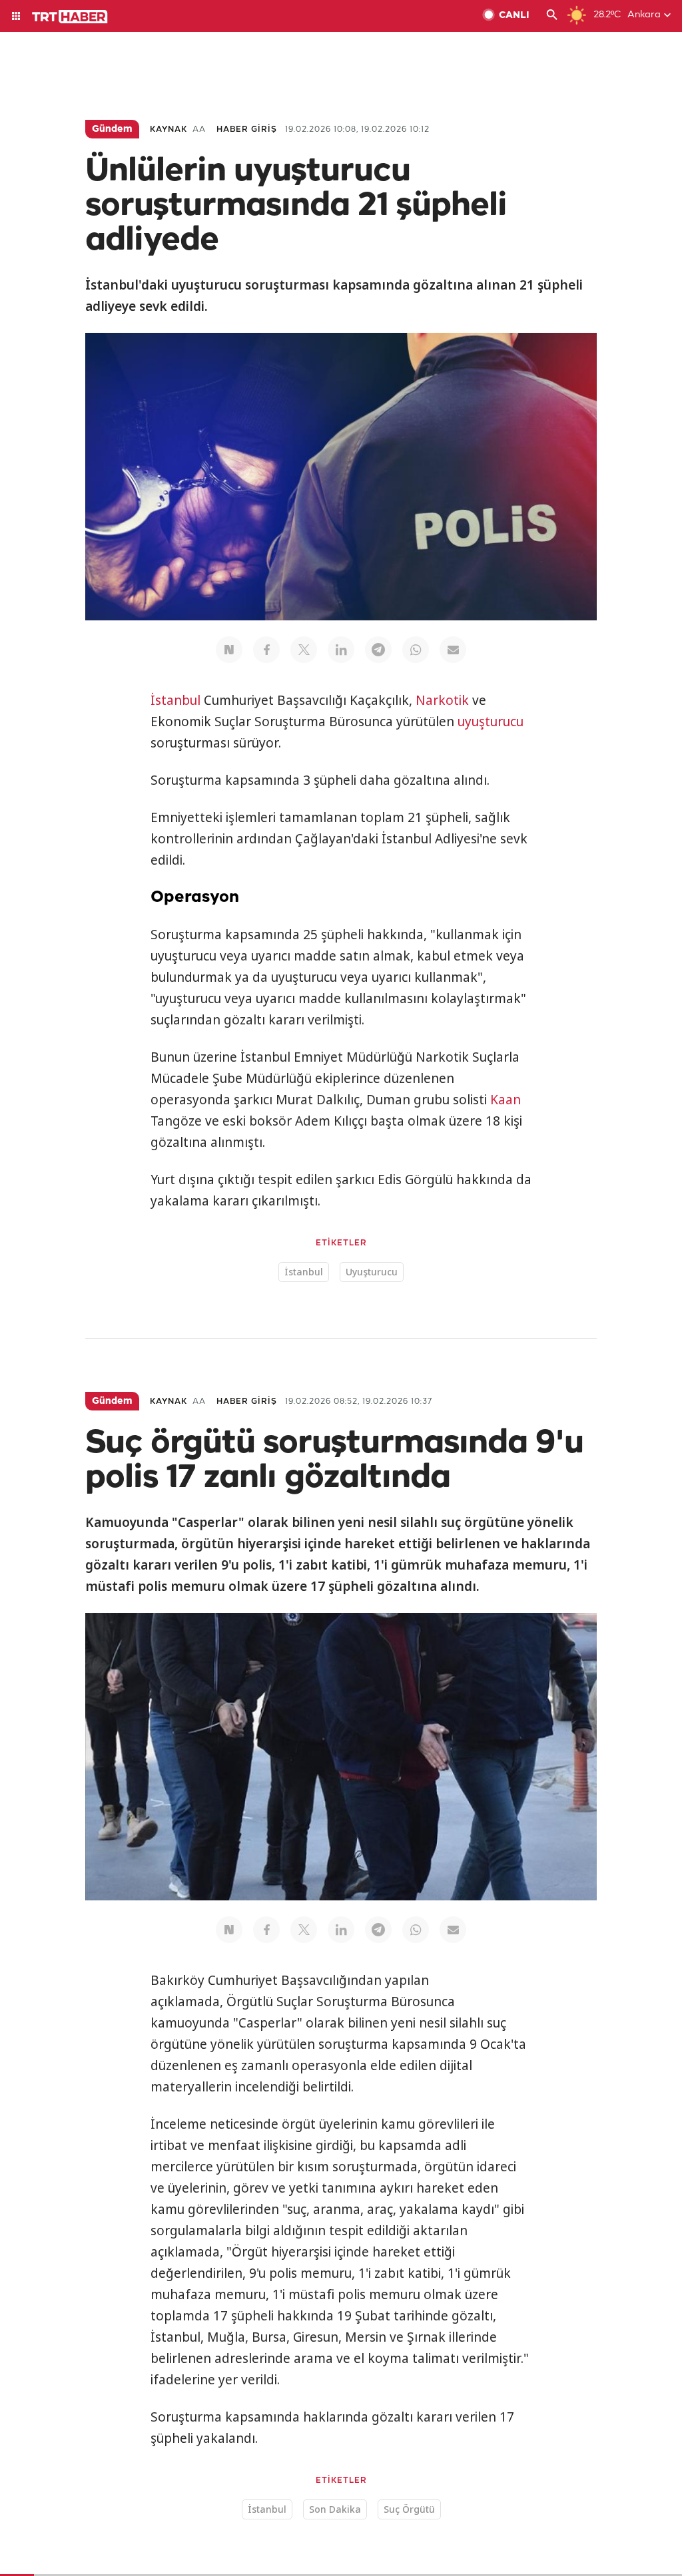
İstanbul (175, 700)
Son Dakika (335, 2509)
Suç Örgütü (409, 2509)
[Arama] (552, 16)
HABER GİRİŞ (247, 129)
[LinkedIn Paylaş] (341, 650)
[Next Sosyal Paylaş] (229, 650)
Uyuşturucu (372, 1272)
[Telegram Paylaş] (378, 650)
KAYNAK (169, 129)
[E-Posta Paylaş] (453, 650)
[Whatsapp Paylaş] (416, 650)
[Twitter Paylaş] (304, 650)
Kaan (506, 1100)
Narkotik (442, 700)
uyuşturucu (491, 722)
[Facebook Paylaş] (266, 650)
